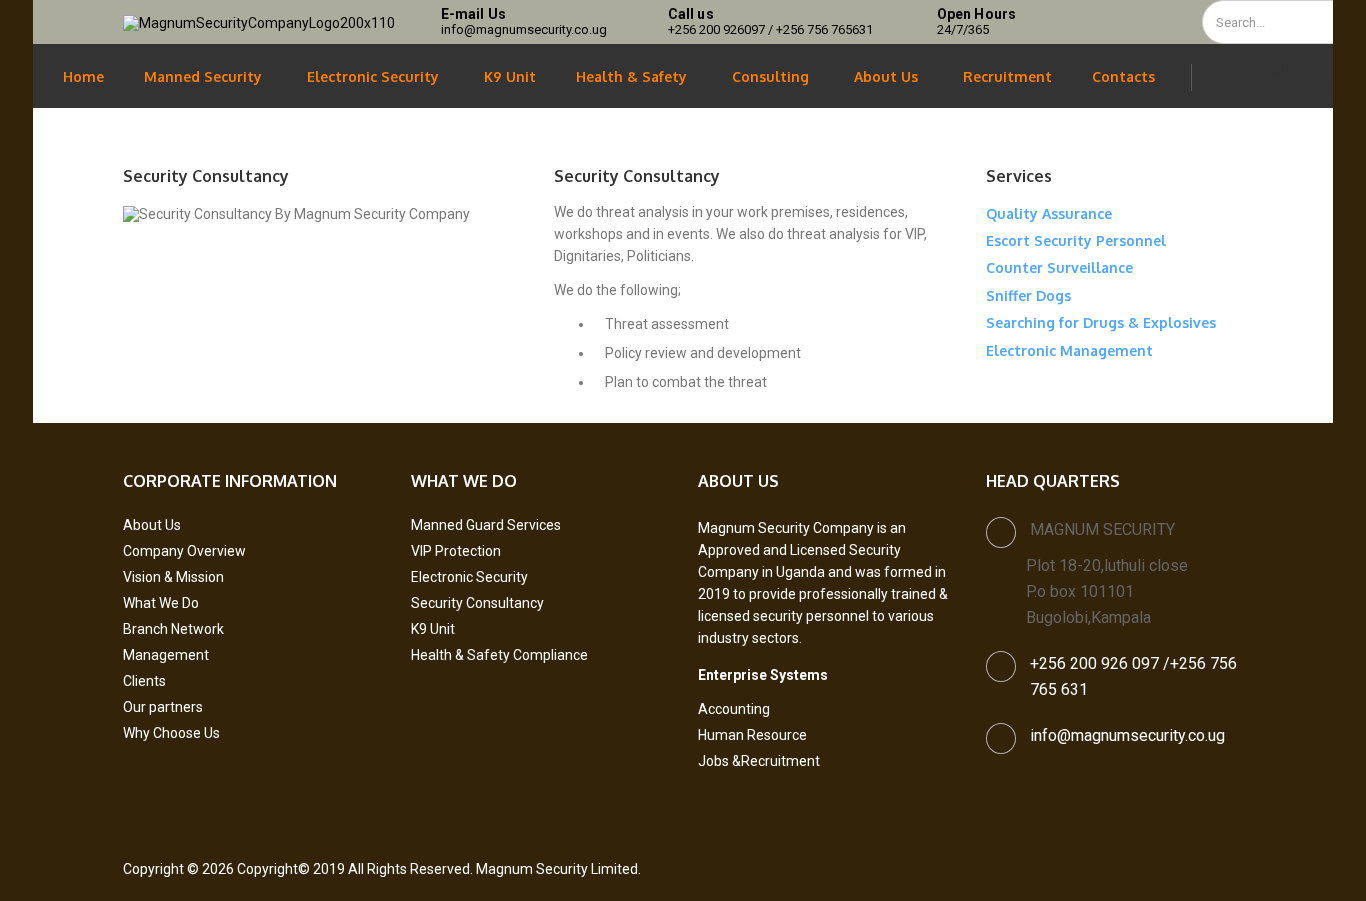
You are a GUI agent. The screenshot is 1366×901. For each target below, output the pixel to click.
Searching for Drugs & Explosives (1101, 322)
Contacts (1123, 76)
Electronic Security (373, 76)
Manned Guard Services (486, 525)
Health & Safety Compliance (499, 655)
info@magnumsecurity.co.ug (1127, 735)
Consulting (770, 76)
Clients (144, 681)
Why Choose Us (171, 733)
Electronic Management (1069, 350)
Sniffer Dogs (1028, 295)
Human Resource (752, 735)
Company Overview (184, 551)
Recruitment (1007, 76)
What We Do (161, 603)
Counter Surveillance (1059, 267)
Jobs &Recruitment (759, 761)
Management (166, 655)
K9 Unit (510, 76)
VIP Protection (456, 551)
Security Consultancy (477, 603)
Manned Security (203, 76)
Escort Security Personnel (1076, 240)
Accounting (734, 709)
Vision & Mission (173, 577)
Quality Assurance (1049, 213)
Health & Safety (631, 76)
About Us (886, 76)
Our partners (163, 707)
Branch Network (173, 629)
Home (83, 76)
